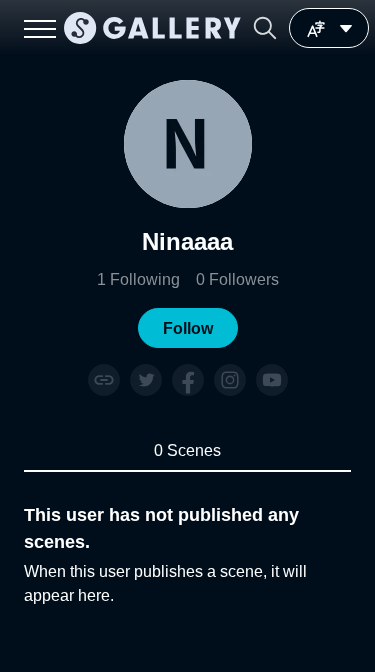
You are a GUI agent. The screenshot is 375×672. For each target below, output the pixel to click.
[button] (265, 28)
